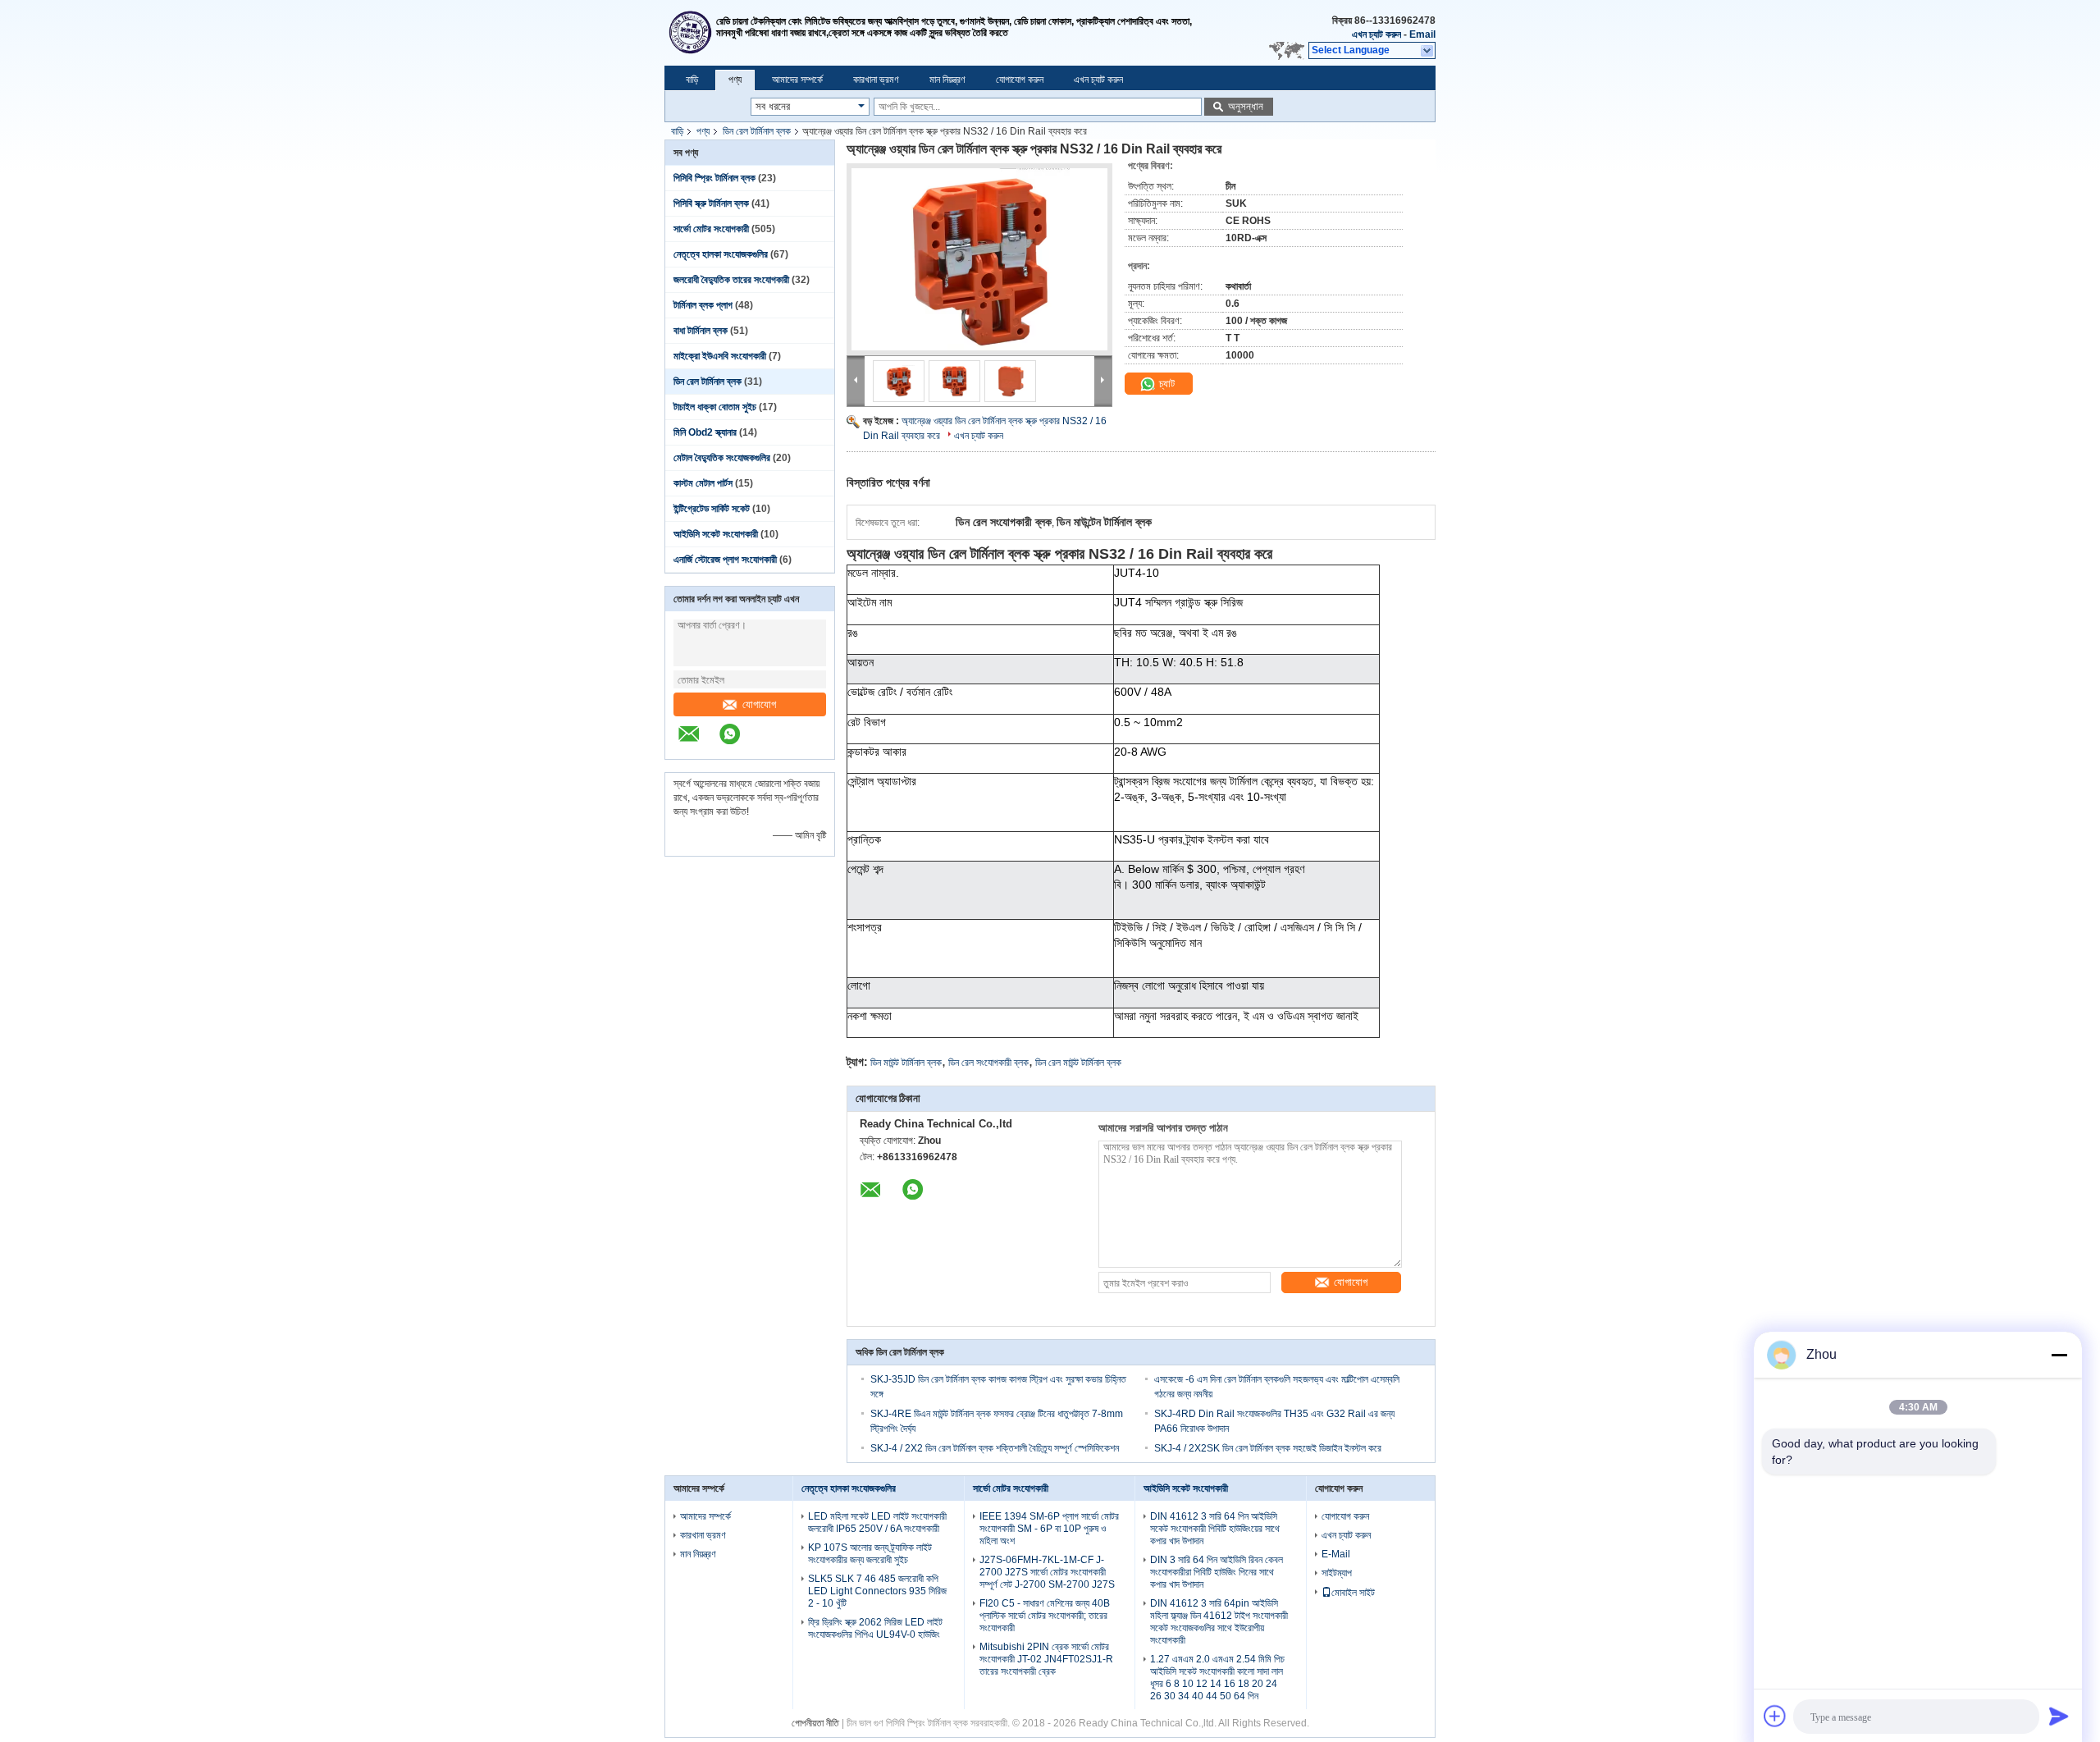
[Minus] (2059, 1355)
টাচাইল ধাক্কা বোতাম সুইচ (715, 407)
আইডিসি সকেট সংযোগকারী (716, 534)
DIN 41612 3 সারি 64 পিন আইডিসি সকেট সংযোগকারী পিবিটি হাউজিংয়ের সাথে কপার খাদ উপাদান (1215, 1529)
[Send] (2059, 1716)
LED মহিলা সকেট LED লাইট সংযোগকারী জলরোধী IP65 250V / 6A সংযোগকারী (877, 1523)
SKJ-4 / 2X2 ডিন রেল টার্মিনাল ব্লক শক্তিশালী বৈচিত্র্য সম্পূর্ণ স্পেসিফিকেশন (995, 1448)
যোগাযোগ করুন (1020, 80)
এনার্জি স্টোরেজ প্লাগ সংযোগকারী (725, 560)
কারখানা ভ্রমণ (876, 80)
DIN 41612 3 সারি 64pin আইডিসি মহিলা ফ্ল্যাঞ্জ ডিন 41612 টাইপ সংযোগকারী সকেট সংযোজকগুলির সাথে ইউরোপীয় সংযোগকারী (1219, 1622)
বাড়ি (692, 80)
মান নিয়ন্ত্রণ (947, 80)
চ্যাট (1165, 384)
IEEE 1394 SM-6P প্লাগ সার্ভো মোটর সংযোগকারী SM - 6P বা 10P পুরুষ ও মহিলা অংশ (1049, 1529)
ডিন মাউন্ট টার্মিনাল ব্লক (906, 1063)
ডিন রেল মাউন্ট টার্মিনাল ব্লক (1078, 1063)
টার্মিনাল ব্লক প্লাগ (703, 305)
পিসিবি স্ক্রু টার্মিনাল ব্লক (711, 203)
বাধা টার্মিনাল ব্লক (701, 331)
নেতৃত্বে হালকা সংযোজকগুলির (721, 254)
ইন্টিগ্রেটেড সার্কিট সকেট (712, 509)
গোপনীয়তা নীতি (815, 1723)
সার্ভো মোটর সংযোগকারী (711, 229)
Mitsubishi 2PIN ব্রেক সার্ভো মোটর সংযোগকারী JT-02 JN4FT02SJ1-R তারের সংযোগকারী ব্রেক (1046, 1659)
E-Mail (1336, 1554)
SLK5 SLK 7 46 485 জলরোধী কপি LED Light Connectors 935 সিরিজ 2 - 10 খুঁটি (877, 1591)
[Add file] (1775, 1716)
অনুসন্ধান (1246, 106)
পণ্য (735, 80)
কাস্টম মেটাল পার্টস (703, 483)
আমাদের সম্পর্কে (797, 80)
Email (1422, 34)
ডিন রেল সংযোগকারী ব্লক (988, 1063)
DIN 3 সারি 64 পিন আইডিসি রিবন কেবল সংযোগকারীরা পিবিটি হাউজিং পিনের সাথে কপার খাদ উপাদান (1217, 1572)
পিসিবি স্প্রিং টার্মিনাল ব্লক (714, 178)
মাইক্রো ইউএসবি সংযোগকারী (720, 356)
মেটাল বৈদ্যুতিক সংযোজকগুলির (722, 458)
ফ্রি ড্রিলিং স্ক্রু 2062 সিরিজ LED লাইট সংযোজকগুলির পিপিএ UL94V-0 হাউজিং (875, 1628)
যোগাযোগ (759, 704)
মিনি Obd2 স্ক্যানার (705, 432)
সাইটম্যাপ (1337, 1573)
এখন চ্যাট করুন (1376, 34)
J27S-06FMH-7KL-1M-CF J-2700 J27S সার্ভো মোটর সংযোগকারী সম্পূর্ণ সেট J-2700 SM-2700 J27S (1047, 1572)
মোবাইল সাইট (1353, 1593)
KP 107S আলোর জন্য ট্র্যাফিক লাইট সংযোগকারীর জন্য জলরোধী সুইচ (870, 1554)
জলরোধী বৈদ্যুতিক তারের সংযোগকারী (731, 280)
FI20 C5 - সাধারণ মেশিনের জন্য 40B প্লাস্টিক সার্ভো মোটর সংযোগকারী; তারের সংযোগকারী (1045, 1616)
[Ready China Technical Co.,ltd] (690, 33)
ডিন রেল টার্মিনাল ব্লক (757, 131)
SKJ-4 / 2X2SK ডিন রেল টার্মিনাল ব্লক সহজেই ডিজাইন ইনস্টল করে (1268, 1448)
